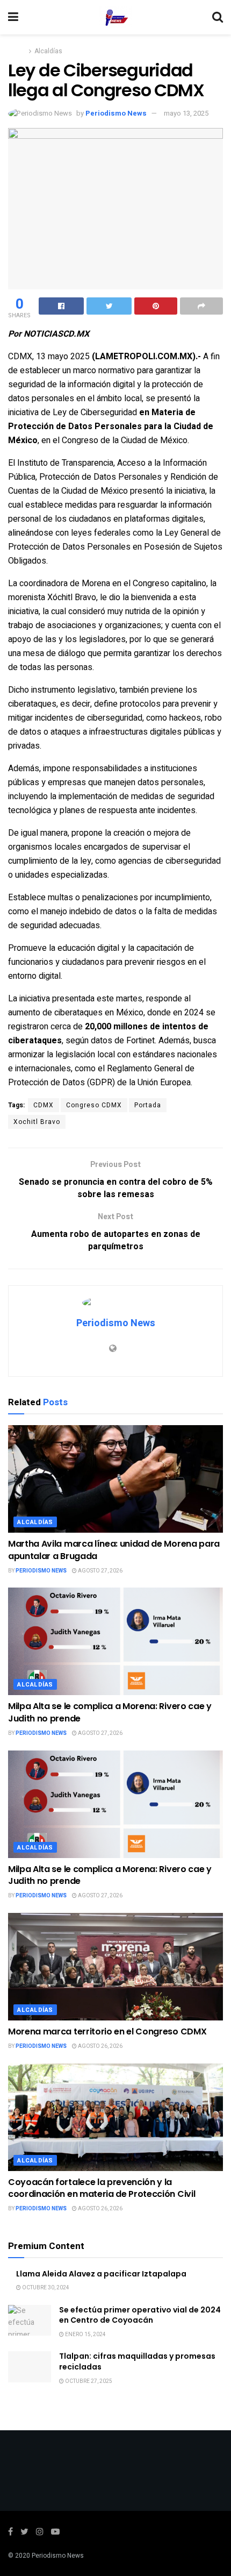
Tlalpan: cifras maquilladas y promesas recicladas (137, 2361)
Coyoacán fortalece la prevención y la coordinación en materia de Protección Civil (102, 2188)
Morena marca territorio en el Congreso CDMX (107, 2031)
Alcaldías (48, 51)
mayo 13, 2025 (186, 113)
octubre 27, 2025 (88, 2381)
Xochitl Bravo (37, 1122)
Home (17, 51)
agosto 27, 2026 (100, 1571)
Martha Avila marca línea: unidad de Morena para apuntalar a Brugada (114, 1550)
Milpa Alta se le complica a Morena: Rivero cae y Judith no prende (110, 1712)
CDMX (44, 1105)
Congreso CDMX (94, 1105)
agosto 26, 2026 (100, 2046)
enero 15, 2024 (85, 2335)
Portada (148, 1105)
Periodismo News (116, 113)
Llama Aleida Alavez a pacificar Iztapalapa (101, 2274)
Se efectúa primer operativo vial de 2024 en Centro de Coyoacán (140, 2315)
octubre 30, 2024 (45, 2288)
